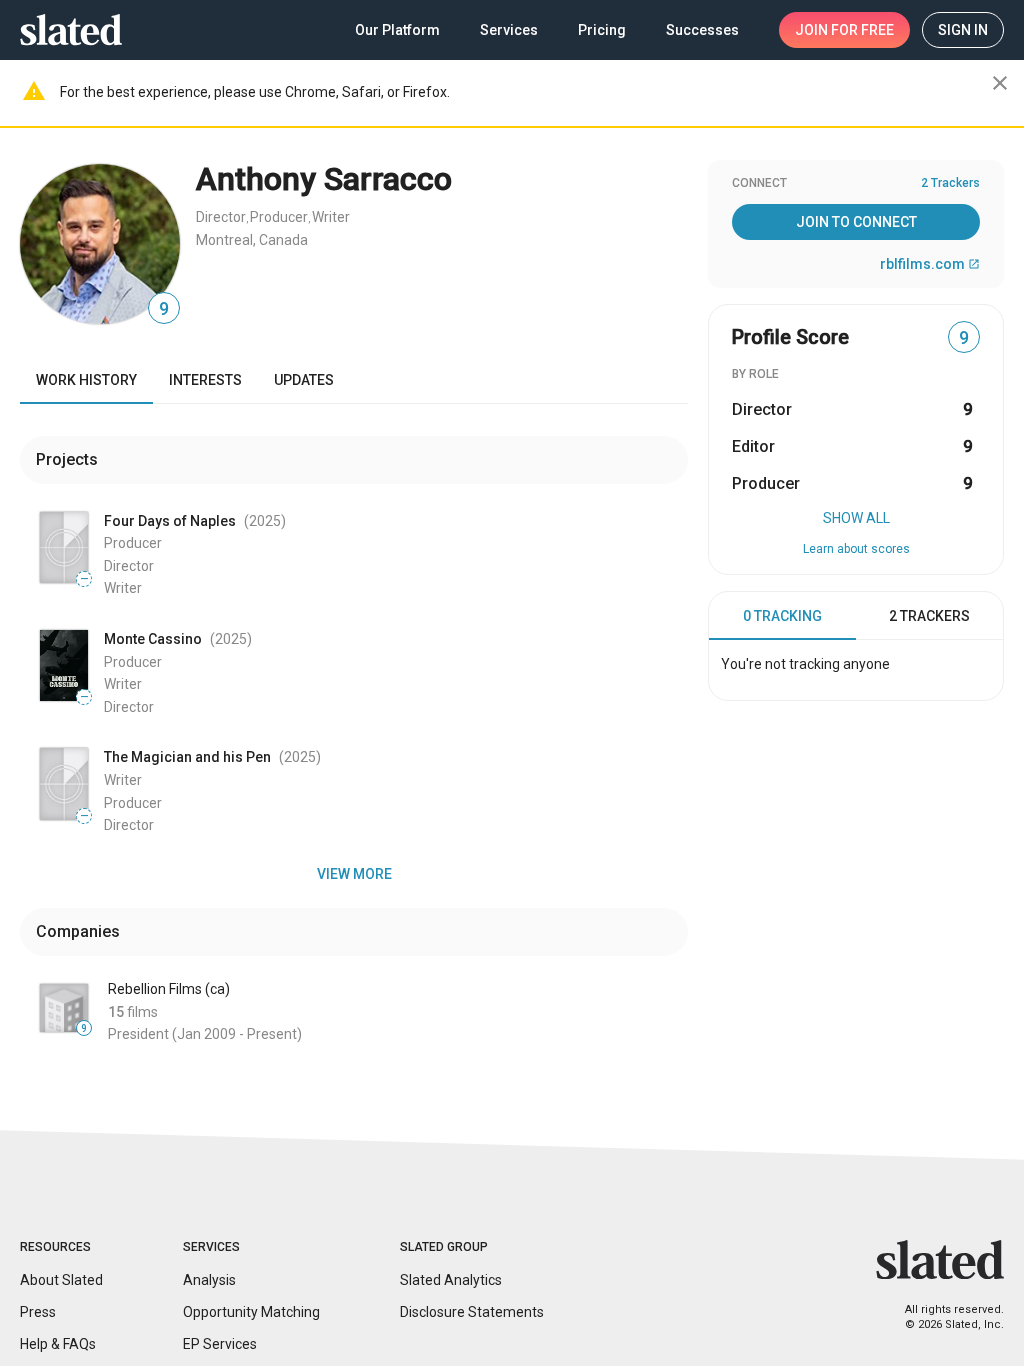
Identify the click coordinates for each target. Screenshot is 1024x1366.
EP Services (220, 1344)
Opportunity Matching (251, 1312)
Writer (331, 217)
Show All (856, 518)
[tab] (782, 616)
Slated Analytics (451, 1280)
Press (38, 1312)
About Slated (61, 1280)
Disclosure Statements (472, 1312)
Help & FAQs (58, 1344)
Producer (279, 217)
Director (221, 217)
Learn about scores (856, 549)
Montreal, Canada (252, 240)
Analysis (209, 1280)
